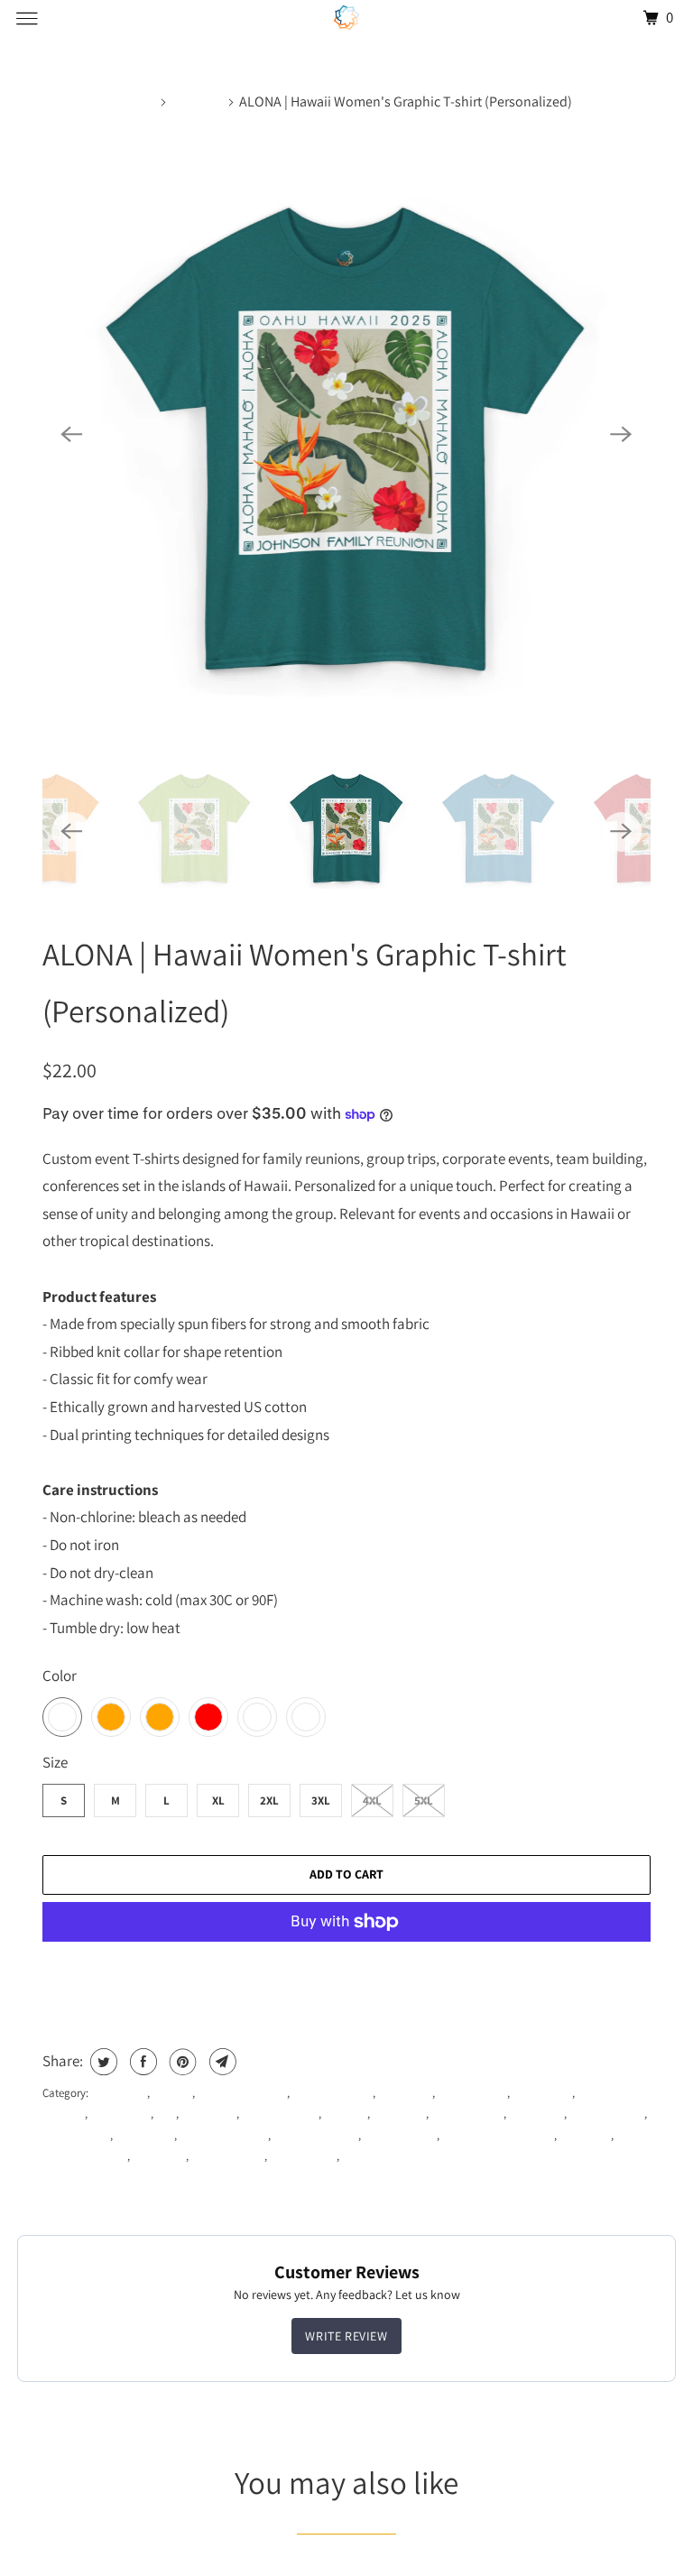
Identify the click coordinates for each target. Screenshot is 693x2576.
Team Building (400, 2135)
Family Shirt (120, 2114)
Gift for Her (209, 2114)
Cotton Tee (405, 2093)
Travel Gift (585, 2135)
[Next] (622, 434)
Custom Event (472, 2093)
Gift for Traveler (280, 2114)
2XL (269, 1800)
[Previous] (71, 434)
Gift (166, 2114)
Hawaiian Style (607, 2114)
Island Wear (145, 2135)
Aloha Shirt (119, 2093)
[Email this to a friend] (221, 2062)
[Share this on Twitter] (102, 2062)
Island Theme (76, 2135)
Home (139, 102)
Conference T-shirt (242, 2093)
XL (218, 1800)
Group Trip (399, 2114)
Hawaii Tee (536, 2114)
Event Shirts (542, 2093)
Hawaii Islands (467, 2114)
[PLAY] (346, 434)
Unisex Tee (159, 2156)
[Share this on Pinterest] (181, 2062)
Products (198, 102)
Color (60, 1676)
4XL (372, 1800)
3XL (321, 1800)
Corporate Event (333, 2093)
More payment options (346, 1971)
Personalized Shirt (224, 2135)
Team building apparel (498, 2135)
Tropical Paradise (85, 2156)
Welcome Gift (303, 2156)
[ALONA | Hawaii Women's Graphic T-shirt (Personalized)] (346, 434)
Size (55, 1762)
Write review (346, 2336)
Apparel (172, 2093)
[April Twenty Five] (346, 18)
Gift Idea (346, 2114)
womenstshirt (374, 2156)
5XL (424, 1800)
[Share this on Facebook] (141, 2062)
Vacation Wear (228, 2156)
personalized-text (316, 2135)
